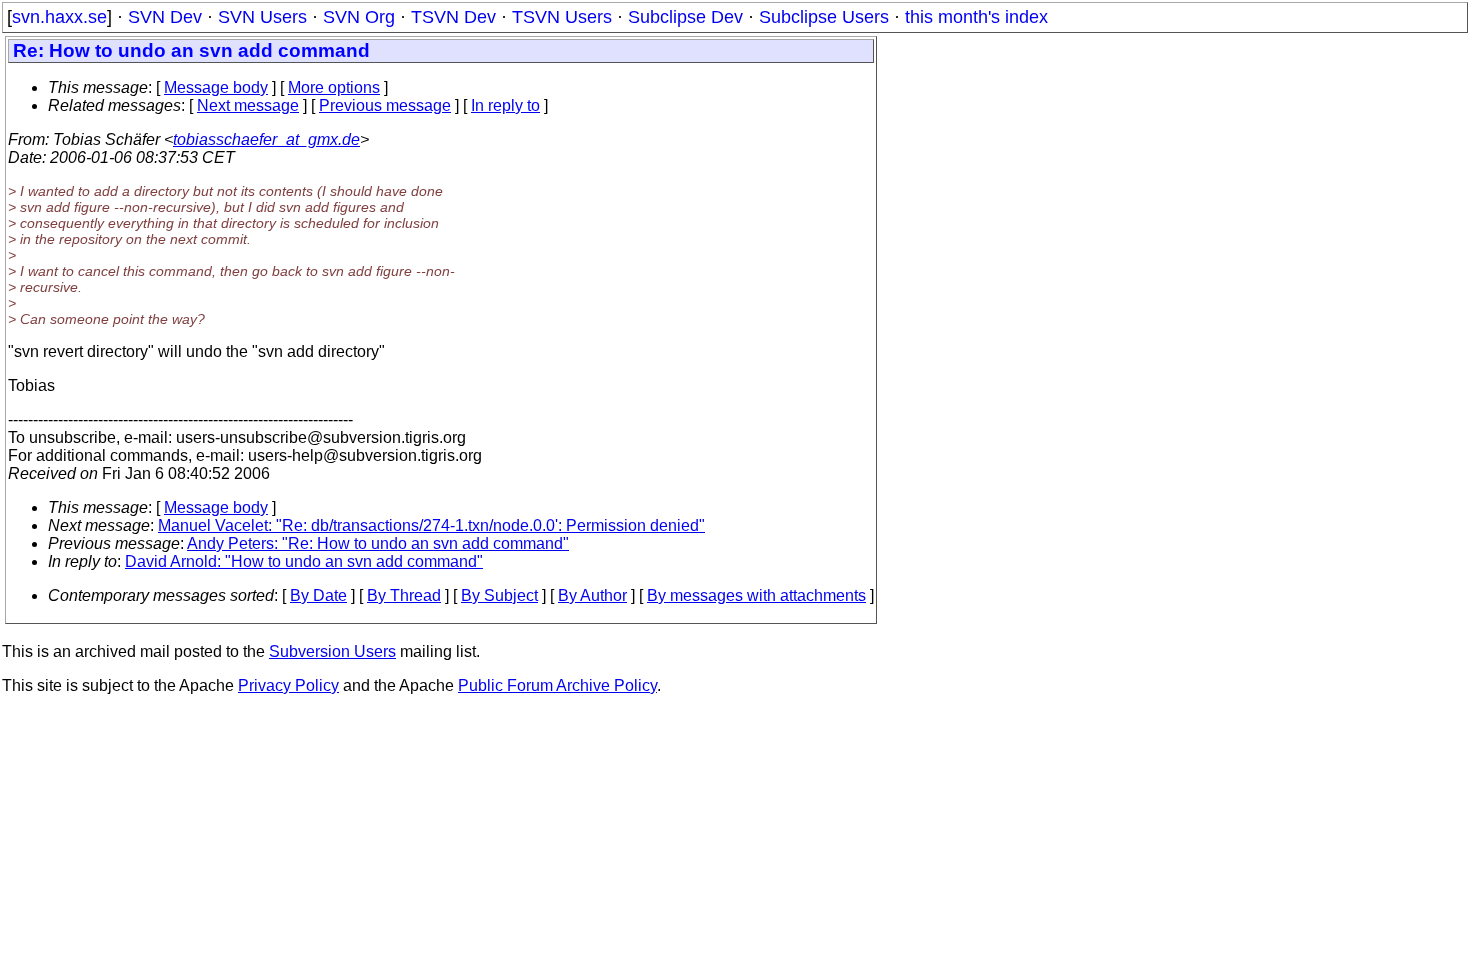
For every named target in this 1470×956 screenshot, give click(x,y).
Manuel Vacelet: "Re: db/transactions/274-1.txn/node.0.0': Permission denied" (431, 525)
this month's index (976, 17)
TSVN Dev (453, 17)
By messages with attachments (756, 595)
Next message (248, 105)
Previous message (385, 105)
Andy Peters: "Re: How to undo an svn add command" (378, 543)
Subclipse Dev (685, 17)
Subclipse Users (824, 17)
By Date (318, 595)
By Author (592, 595)
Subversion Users (332, 651)
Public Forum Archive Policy (557, 685)
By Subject (499, 595)
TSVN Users (562, 17)
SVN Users (262, 17)
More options (334, 87)
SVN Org (359, 17)
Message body (216, 87)
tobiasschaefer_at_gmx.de (266, 139)
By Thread (404, 595)
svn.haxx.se (59, 17)
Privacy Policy (288, 685)
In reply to (505, 105)
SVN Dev (165, 17)
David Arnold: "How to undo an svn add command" (304, 561)
